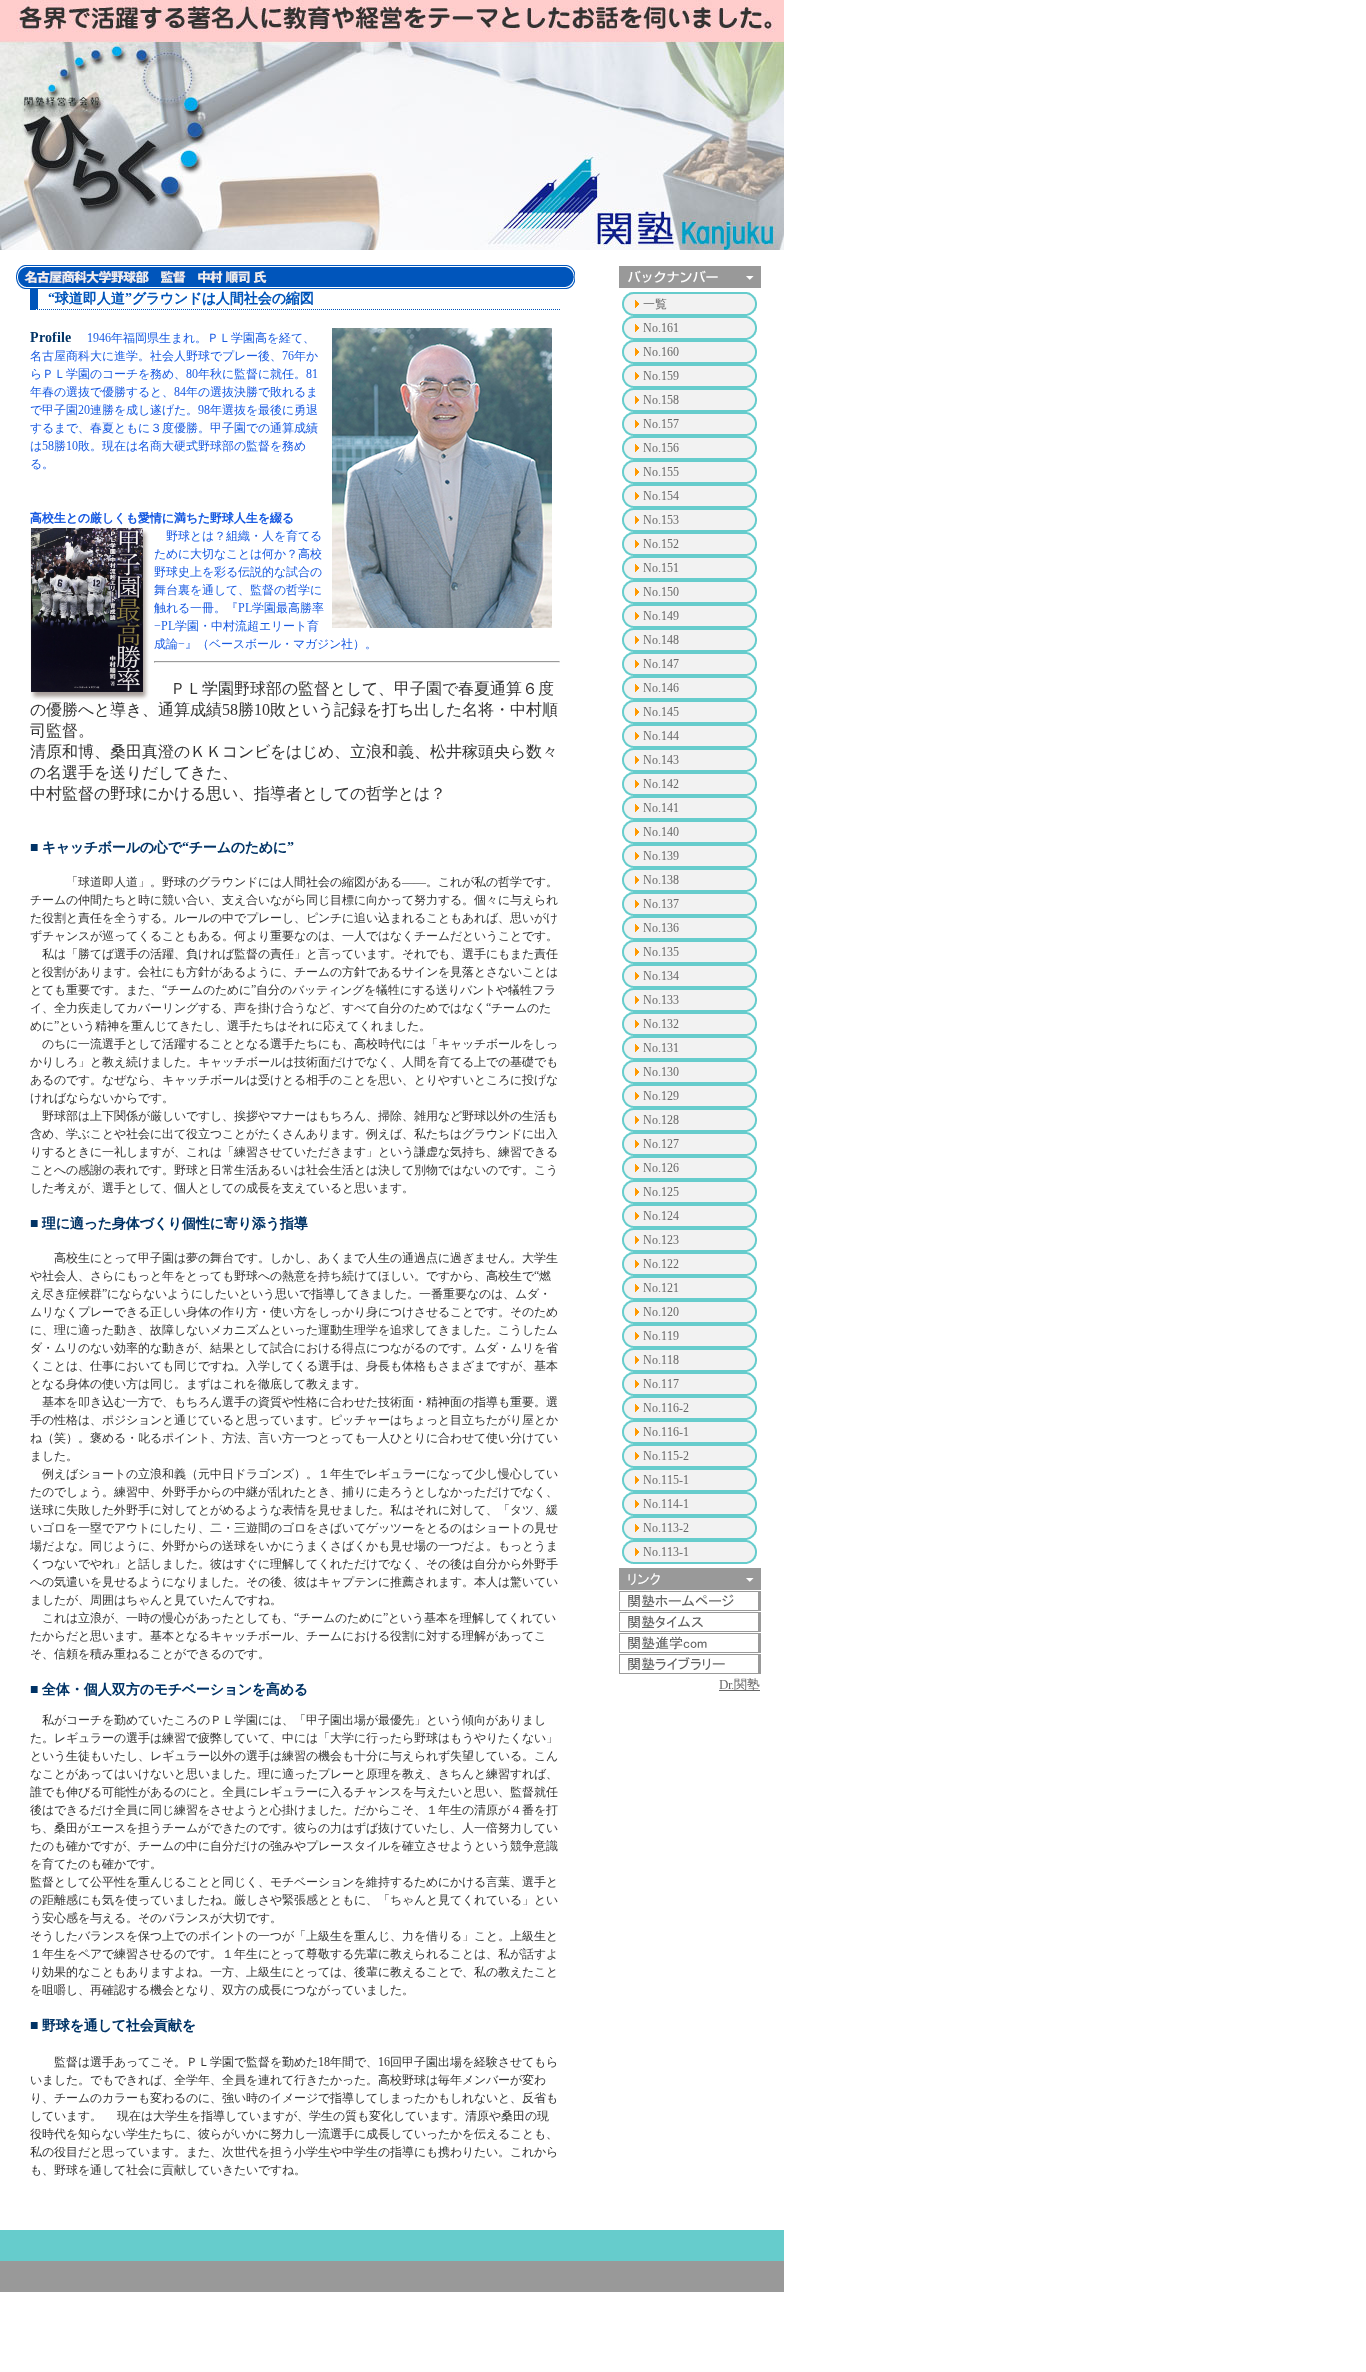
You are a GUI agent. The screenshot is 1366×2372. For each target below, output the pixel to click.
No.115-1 (666, 1480)
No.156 (661, 448)
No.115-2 (666, 1456)
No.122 (661, 1264)
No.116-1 (666, 1432)
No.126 (661, 1168)
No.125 (661, 1192)
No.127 (661, 1144)
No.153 (661, 520)
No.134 (661, 976)
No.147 (661, 664)
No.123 (661, 1240)
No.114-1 (666, 1504)
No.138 (661, 880)
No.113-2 (666, 1528)
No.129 (661, 1096)
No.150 (661, 592)
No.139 (661, 856)
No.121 (661, 1288)
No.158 (661, 400)
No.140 (661, 832)
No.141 (661, 808)
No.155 (661, 472)
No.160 (661, 352)
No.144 (661, 736)
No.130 (661, 1072)
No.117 (661, 1384)
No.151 (661, 568)
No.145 (661, 712)
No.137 (661, 904)
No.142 (661, 784)
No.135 (661, 952)
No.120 (661, 1312)
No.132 (661, 1024)
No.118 (661, 1360)
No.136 (661, 928)
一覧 (655, 304)
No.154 (661, 496)
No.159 (661, 376)
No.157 (661, 424)
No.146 (661, 688)
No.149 (661, 616)
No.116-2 (666, 1408)
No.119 (661, 1336)
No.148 (661, 640)
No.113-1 (666, 1552)
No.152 (661, 544)
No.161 (661, 328)
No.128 (661, 1120)
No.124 (661, 1216)
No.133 (661, 1000)
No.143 (661, 760)
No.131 (661, 1048)
